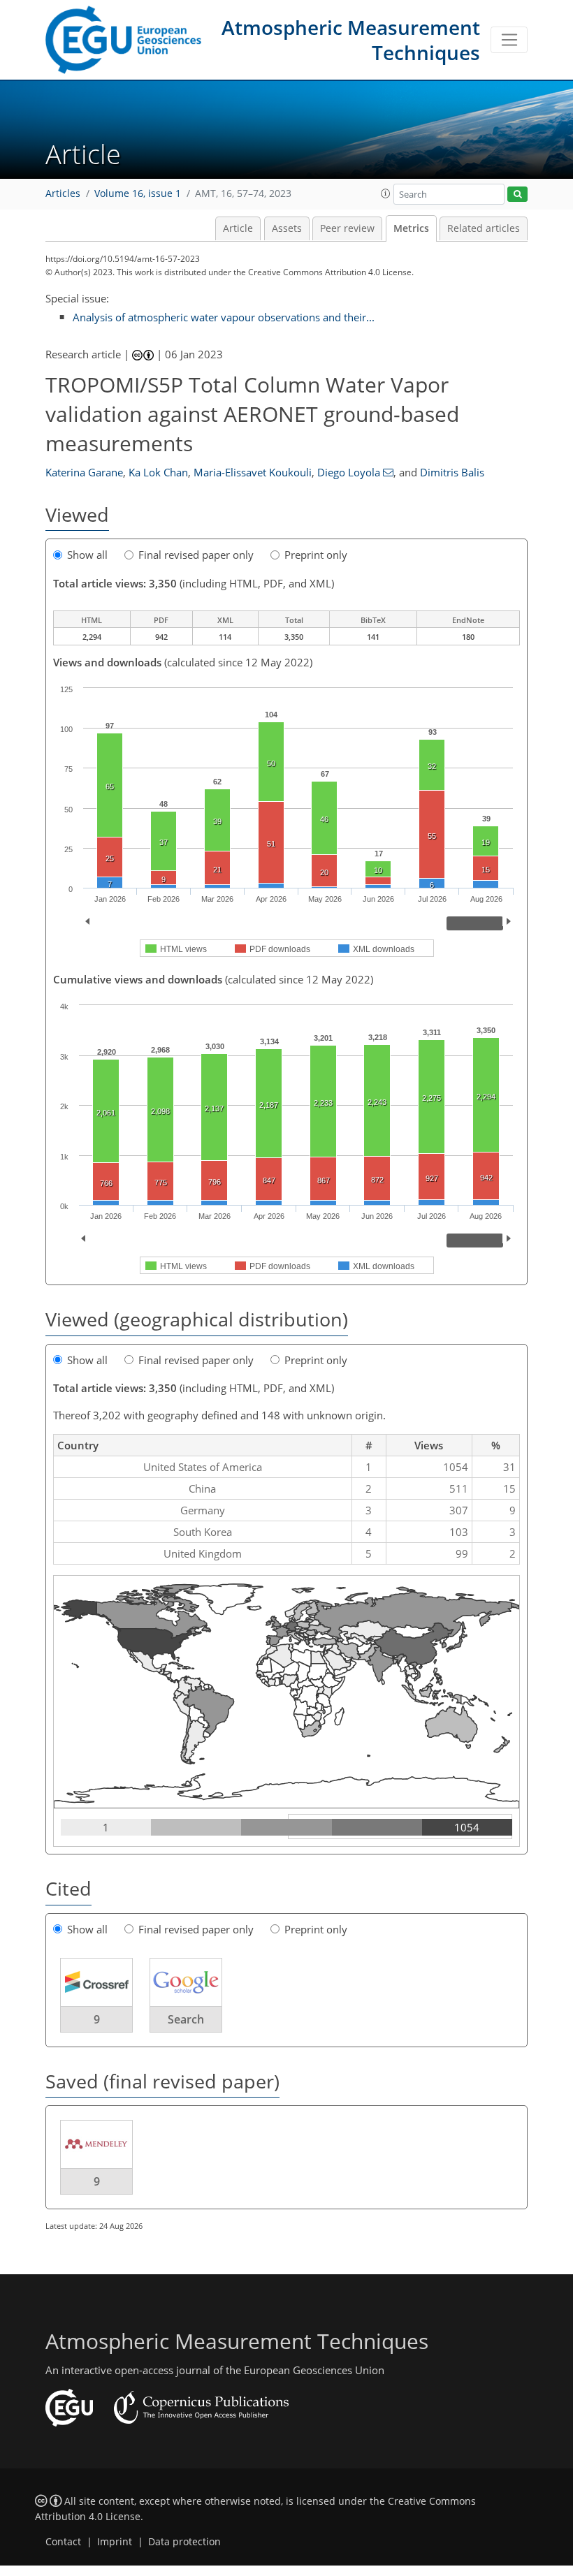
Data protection (184, 2542)
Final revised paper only (196, 555)
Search (186, 2019)
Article (238, 228)
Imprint (115, 2542)
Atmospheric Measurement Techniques (351, 40)
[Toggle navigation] (509, 40)
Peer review (347, 228)
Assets (287, 228)
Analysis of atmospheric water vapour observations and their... (224, 317)
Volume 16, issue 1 (138, 193)
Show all (87, 555)
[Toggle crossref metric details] (96, 1981)
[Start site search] (517, 195)
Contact (63, 2542)
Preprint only (316, 555)
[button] (386, 193)
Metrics (411, 228)
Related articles (484, 228)
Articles (63, 193)
